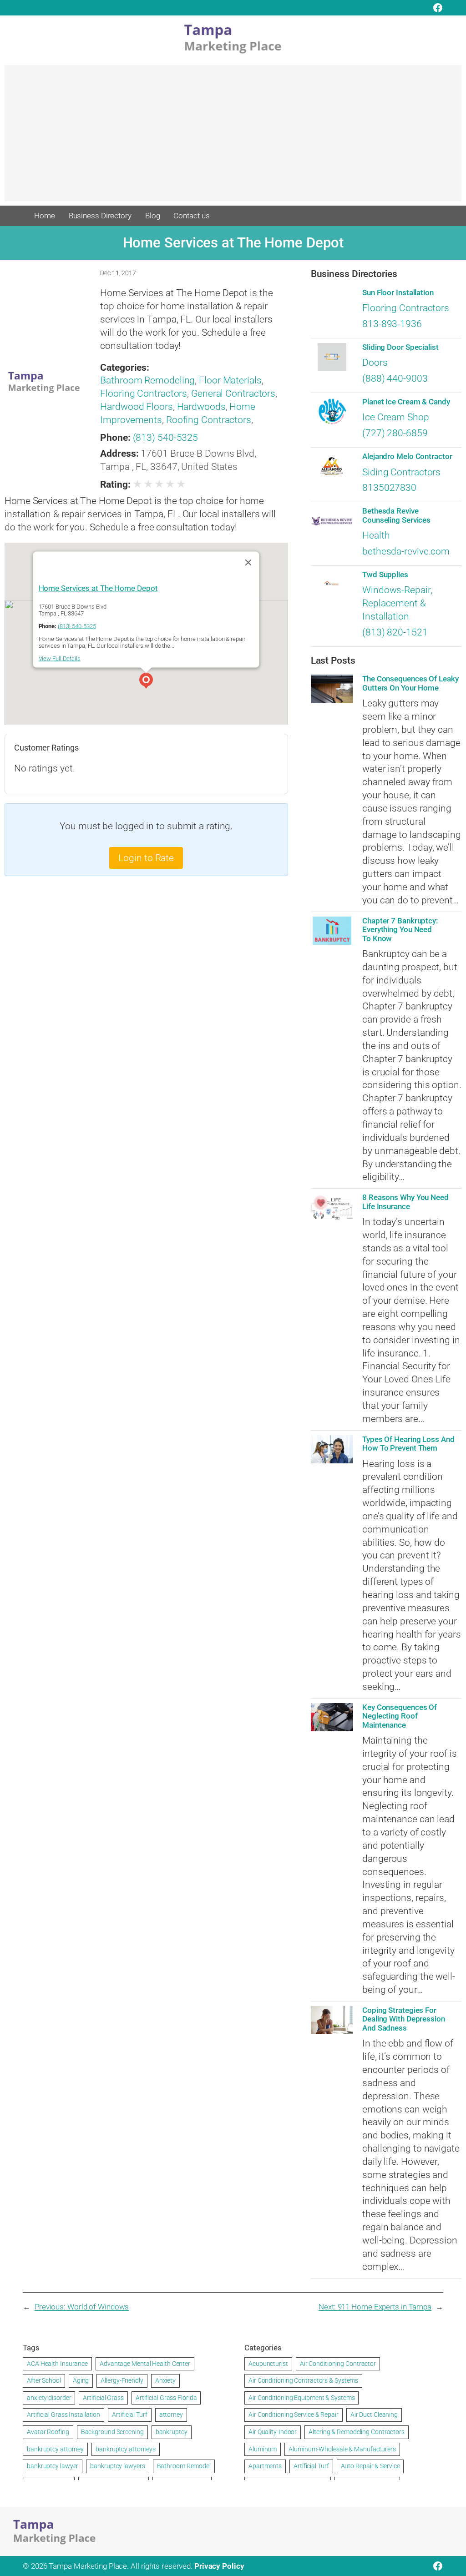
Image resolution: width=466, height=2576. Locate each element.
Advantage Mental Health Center (145, 2364)
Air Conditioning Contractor (338, 2364)
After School (44, 2380)
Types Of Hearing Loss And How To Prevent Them (408, 1444)
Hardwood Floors (137, 407)
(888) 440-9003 (395, 378)
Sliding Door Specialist (400, 347)
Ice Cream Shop (396, 417)
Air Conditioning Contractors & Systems (303, 2380)
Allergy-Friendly (122, 2380)
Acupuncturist (268, 2364)
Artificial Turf (130, 2415)
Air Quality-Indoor (273, 2432)
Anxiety (165, 2380)
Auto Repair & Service (370, 2466)
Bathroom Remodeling (147, 380)
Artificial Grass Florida (166, 2398)
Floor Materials (230, 380)
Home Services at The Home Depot (98, 588)
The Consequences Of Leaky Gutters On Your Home (410, 683)
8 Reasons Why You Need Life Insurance (405, 1202)
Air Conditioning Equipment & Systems (301, 2398)
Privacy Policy (219, 2566)
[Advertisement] (233, 137)
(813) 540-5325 (166, 438)
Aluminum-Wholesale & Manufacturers (342, 2449)
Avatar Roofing (48, 2432)
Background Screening (112, 2432)
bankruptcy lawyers (117, 2466)
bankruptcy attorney (55, 2449)
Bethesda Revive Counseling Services (396, 515)
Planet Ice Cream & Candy (406, 402)
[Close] (248, 562)
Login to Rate (146, 858)
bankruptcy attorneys (126, 2449)
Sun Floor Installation (398, 293)
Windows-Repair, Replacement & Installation (397, 603)
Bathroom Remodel (184, 2466)
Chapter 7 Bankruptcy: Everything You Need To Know (400, 930)
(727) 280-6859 (395, 433)
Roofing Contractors (209, 420)
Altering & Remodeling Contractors (357, 2432)
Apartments (265, 2466)
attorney (171, 2415)
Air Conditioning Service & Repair (294, 2415)
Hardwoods (201, 407)
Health (376, 535)
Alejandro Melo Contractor (407, 456)
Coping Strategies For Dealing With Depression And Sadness (404, 2019)
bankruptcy (172, 2432)
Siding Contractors (401, 472)
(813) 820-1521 (395, 632)
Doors (375, 363)
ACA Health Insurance (57, 2364)
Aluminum (263, 2449)
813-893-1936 (392, 324)
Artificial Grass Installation (63, 2415)
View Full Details (60, 658)
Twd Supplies (385, 575)
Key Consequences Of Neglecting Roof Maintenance (400, 1716)
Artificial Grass (103, 2398)
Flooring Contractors (144, 393)
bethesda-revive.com (406, 551)
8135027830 (389, 488)
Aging (81, 2380)
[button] (146, 682)
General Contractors (233, 393)
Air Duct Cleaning (374, 2415)
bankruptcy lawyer (53, 2466)
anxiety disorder (49, 2398)
